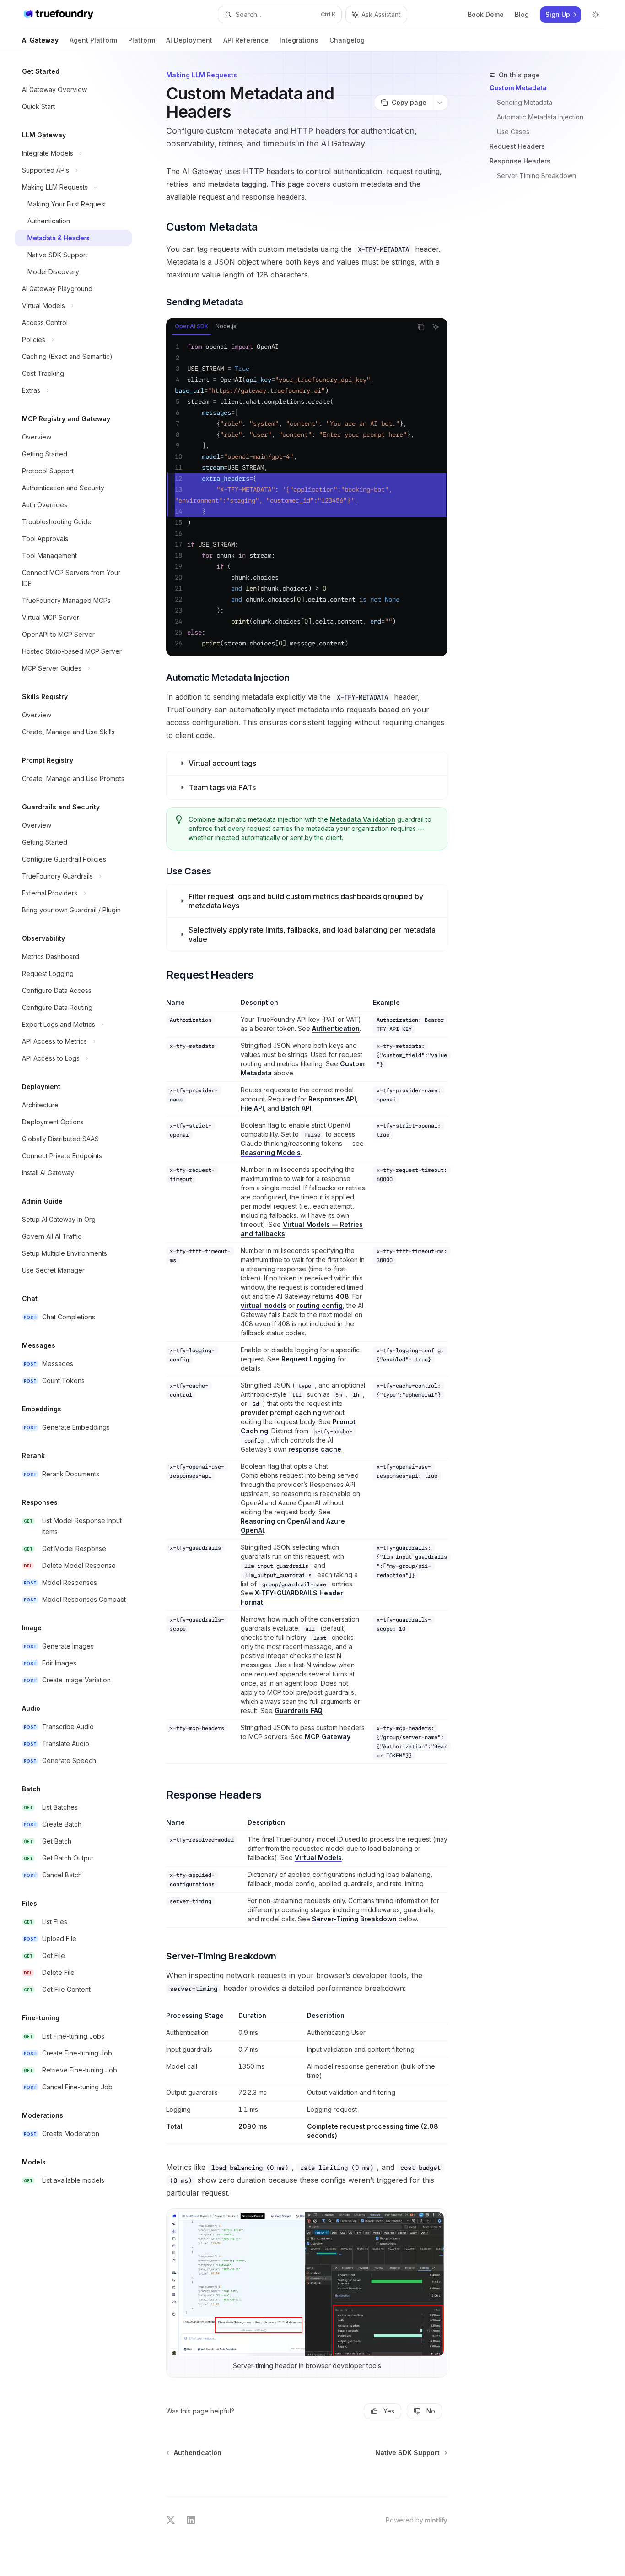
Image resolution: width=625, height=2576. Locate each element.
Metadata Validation (363, 819)
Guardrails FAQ (299, 1711)
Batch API (296, 1108)
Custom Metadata (518, 88)
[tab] (191, 326)
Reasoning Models (271, 1152)
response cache (315, 1449)
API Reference (246, 40)
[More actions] (440, 103)
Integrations (299, 40)
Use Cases (513, 132)
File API (252, 1108)
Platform (142, 40)
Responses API (332, 1099)
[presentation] (307, 495)
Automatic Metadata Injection (540, 117)
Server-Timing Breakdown (536, 176)
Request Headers (517, 146)
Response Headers (520, 161)
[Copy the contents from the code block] (421, 327)
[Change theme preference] (596, 15)
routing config (320, 1305)
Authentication (336, 1028)
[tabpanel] (307, 495)
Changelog (347, 40)
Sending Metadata (525, 102)
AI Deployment (189, 40)
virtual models (264, 1305)
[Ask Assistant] (436, 327)
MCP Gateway (328, 1737)
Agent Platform (93, 40)
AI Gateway (40, 40)
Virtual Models (318, 1857)
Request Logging (309, 1359)
